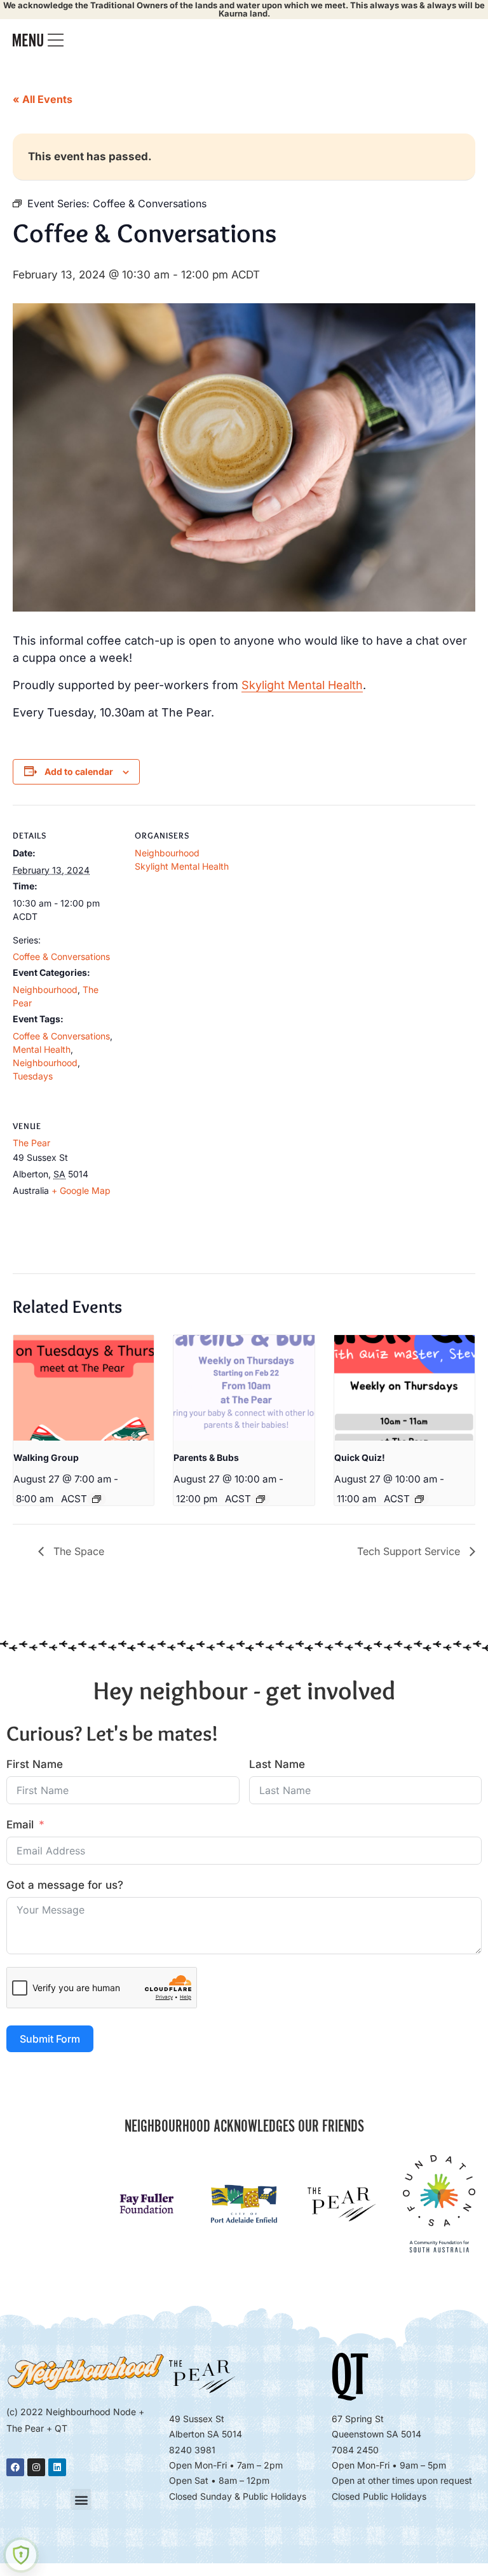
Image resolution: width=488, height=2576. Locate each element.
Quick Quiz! (360, 1457)
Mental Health (42, 1049)
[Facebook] (15, 2467)
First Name (35, 1764)
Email (20, 1825)
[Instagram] (36, 2467)
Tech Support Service (410, 1551)
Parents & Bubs (206, 1457)
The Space (77, 1551)
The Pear (31, 1143)
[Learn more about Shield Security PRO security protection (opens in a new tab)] (21, 2555)
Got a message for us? (65, 1885)
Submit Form (50, 2039)
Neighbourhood (45, 990)
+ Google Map (81, 1190)
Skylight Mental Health (302, 685)
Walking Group (46, 1457)
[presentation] (84, 1388)
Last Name (277, 1764)
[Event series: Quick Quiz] (419, 1499)
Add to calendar (79, 771)
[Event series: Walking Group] (97, 1499)
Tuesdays (33, 1076)
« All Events (43, 99)
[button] (81, 2499)
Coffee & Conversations (61, 956)
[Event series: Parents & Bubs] (261, 1499)
